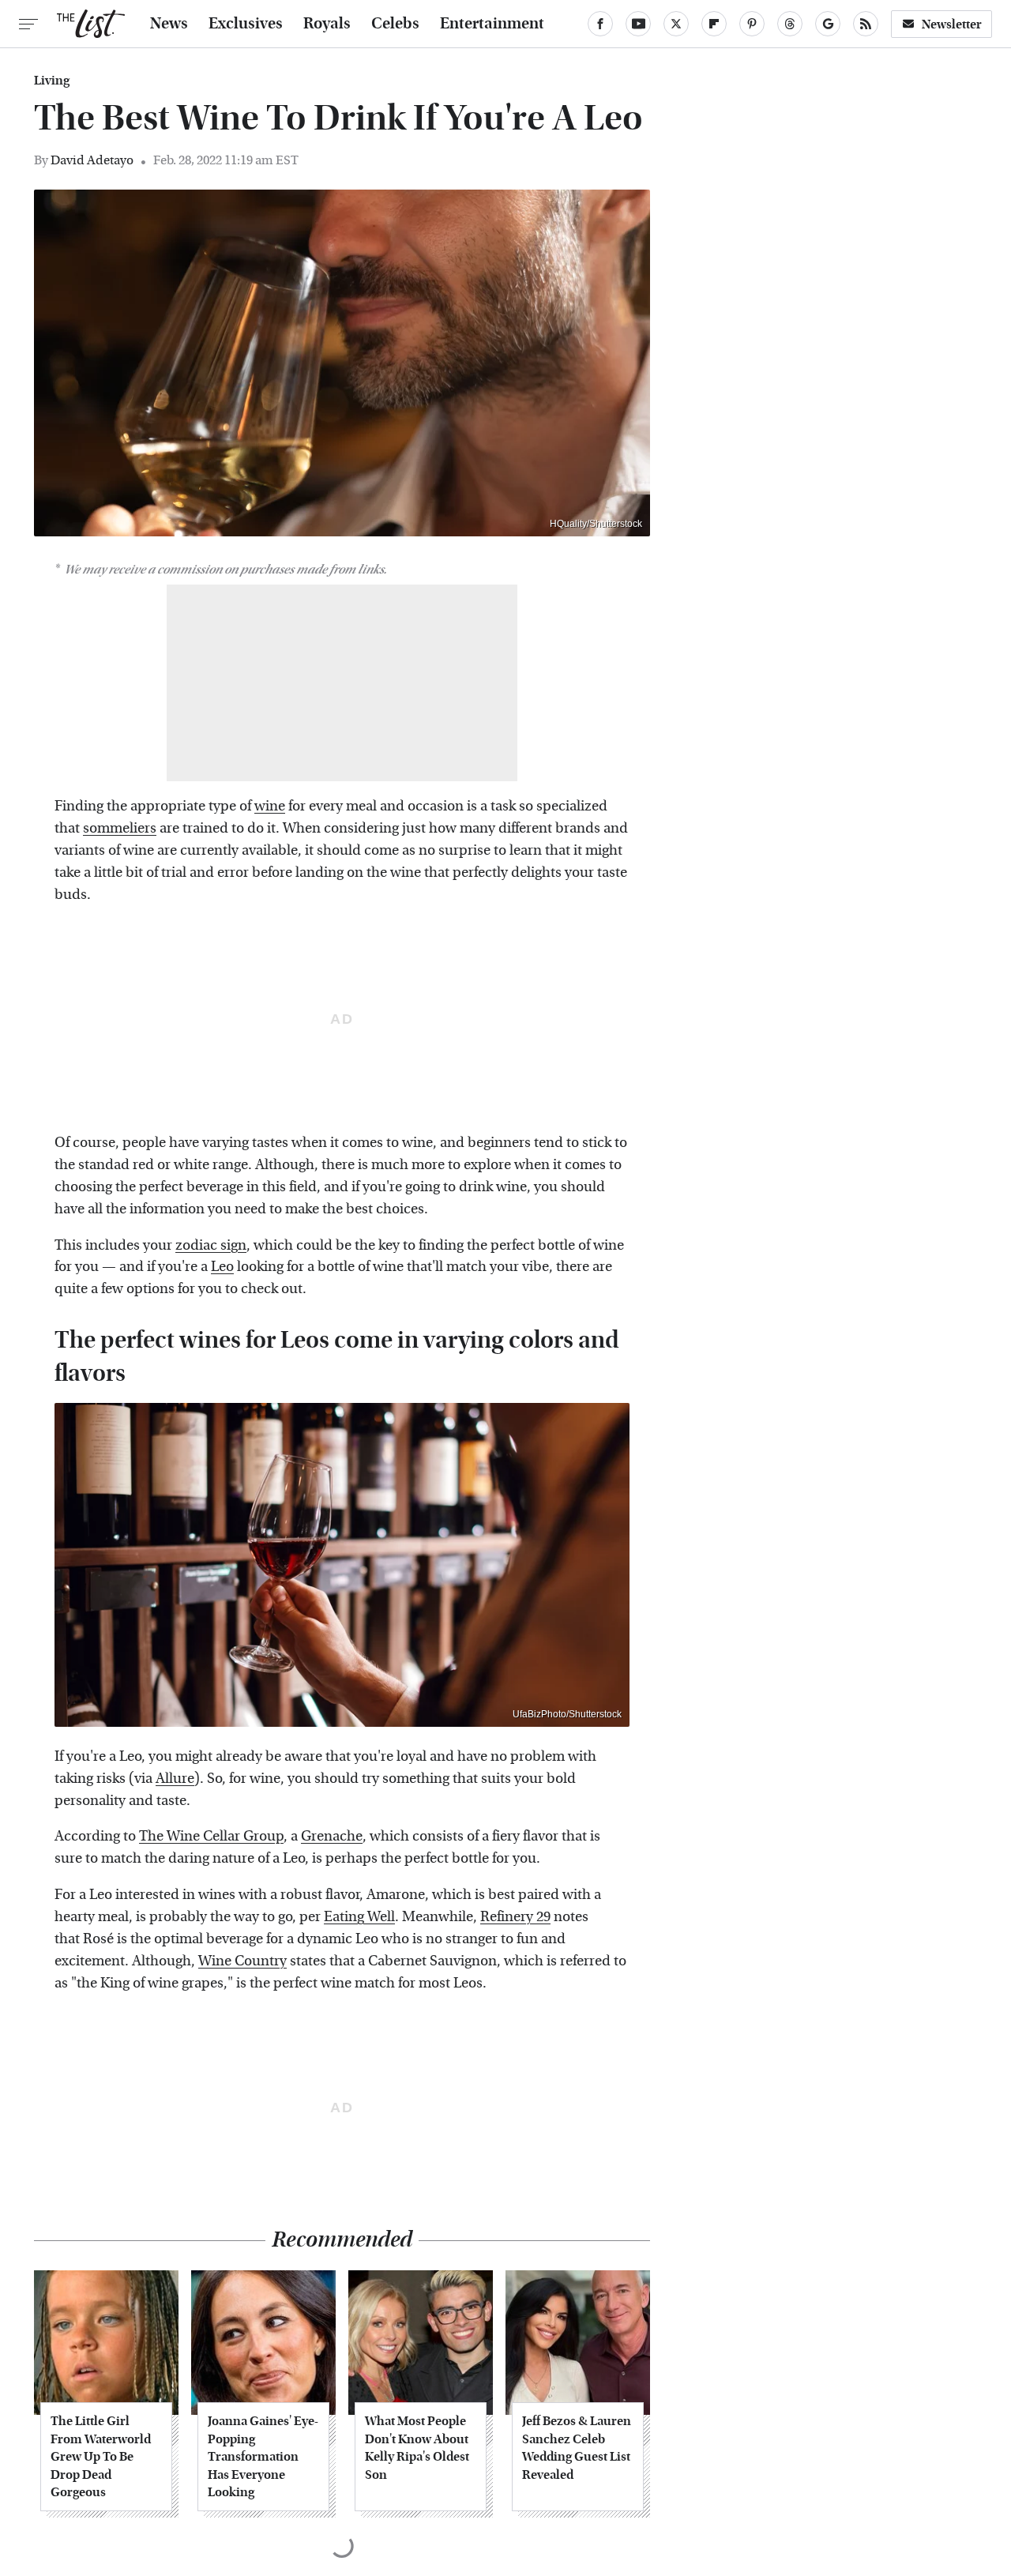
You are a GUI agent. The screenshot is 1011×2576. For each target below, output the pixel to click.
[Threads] (790, 24)
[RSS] (866, 24)
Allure (175, 1779)
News (169, 24)
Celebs (395, 24)
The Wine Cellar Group (211, 1836)
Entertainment (492, 24)
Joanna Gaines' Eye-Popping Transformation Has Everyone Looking (263, 2456)
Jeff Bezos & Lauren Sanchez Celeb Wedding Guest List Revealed (577, 2447)
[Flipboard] (714, 24)
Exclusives (246, 24)
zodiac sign (211, 1245)
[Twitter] (676, 24)
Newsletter (952, 24)
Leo (222, 1267)
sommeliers (120, 828)
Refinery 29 (515, 1917)
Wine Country (242, 1961)
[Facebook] (600, 24)
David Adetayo (92, 160)
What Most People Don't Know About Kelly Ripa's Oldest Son (417, 2447)
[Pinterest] (752, 24)
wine (270, 806)
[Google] (828, 24)
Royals (327, 24)
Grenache (332, 1836)
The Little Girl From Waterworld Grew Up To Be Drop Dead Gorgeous (101, 2456)
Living (52, 81)
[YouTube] (638, 24)
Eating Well (359, 1917)
